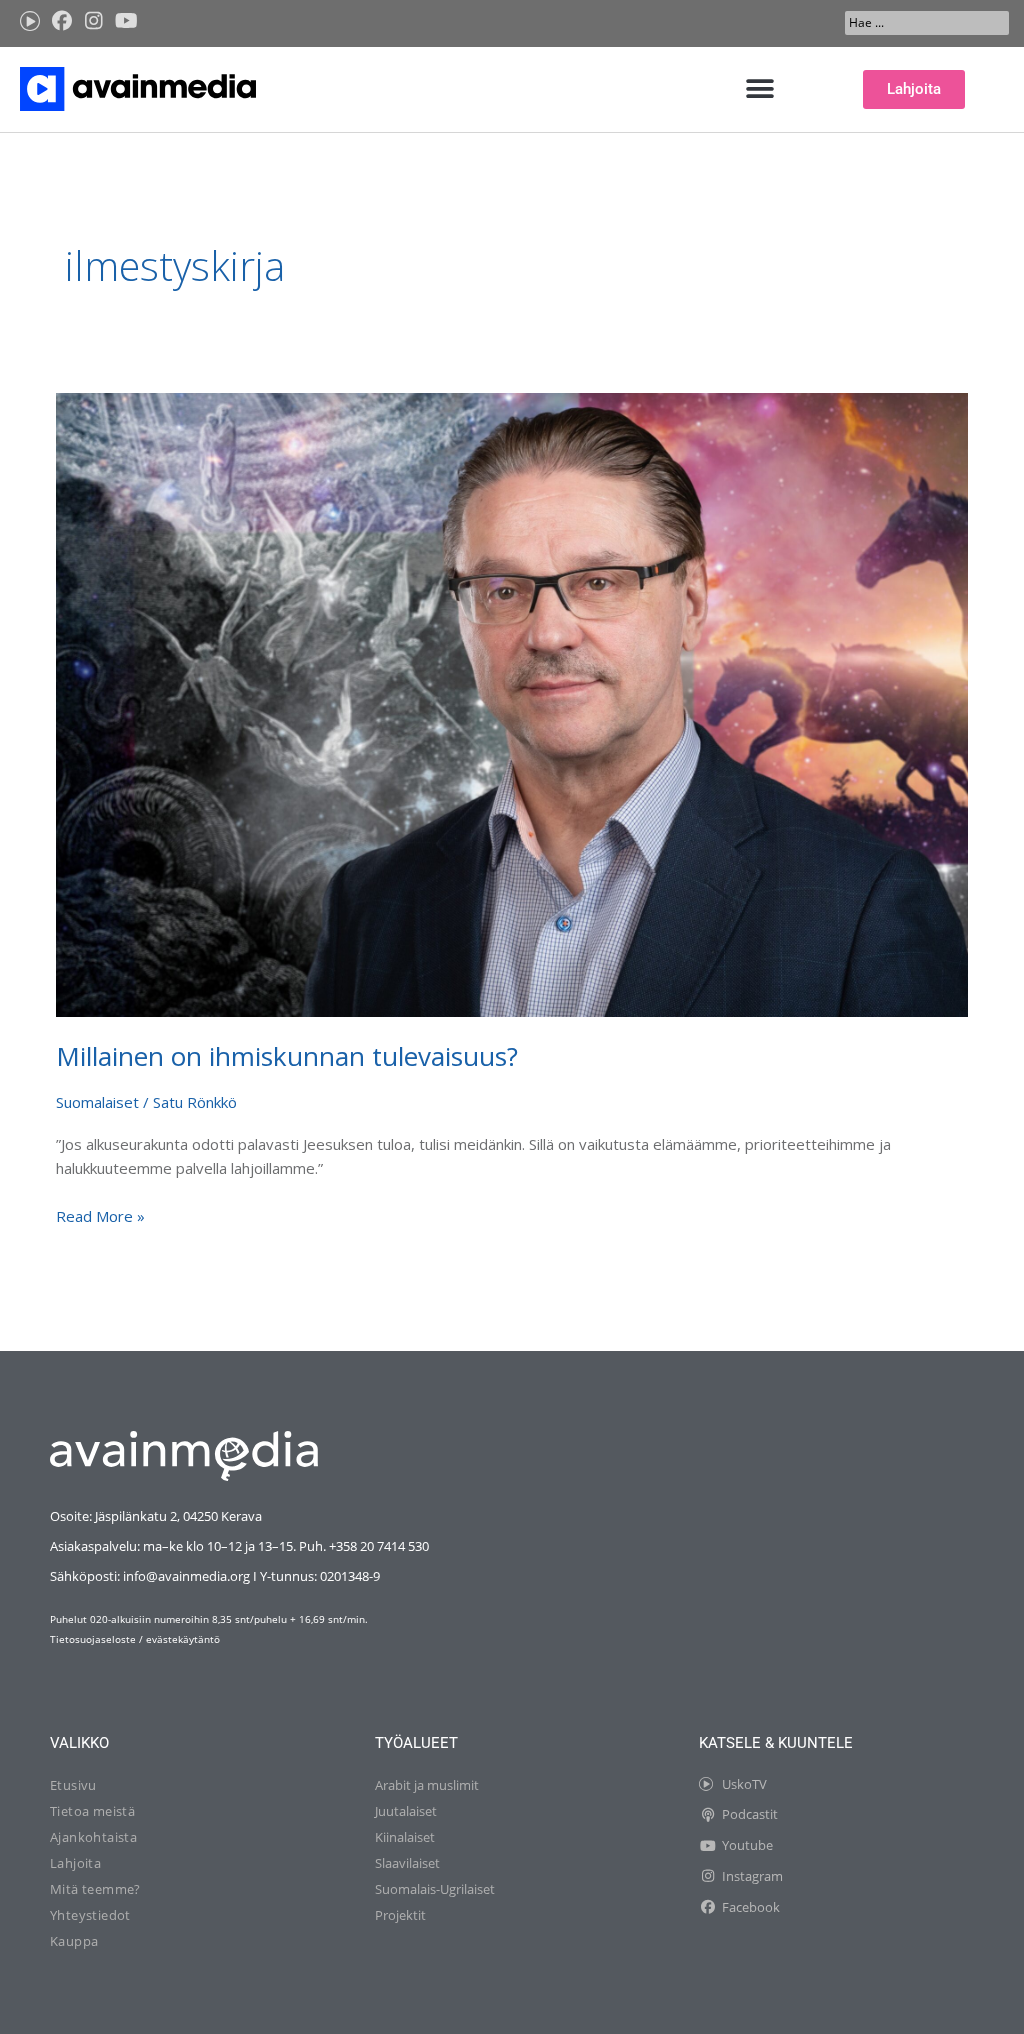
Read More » (100, 1215)
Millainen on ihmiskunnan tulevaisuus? (287, 1056)
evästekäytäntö (183, 1639)
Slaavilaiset (407, 1863)
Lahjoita (75, 1863)
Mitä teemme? (95, 1889)
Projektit (400, 1915)
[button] (760, 89)
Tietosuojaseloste (93, 1639)
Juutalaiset (406, 1811)
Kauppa (74, 1941)
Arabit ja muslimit (427, 1785)
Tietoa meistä (92, 1811)
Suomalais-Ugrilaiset (435, 1889)
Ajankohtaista (93, 1837)
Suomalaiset (97, 1102)
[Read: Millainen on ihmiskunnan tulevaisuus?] (512, 703)
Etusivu (73, 1785)
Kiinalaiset (405, 1837)
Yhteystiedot (90, 1915)
